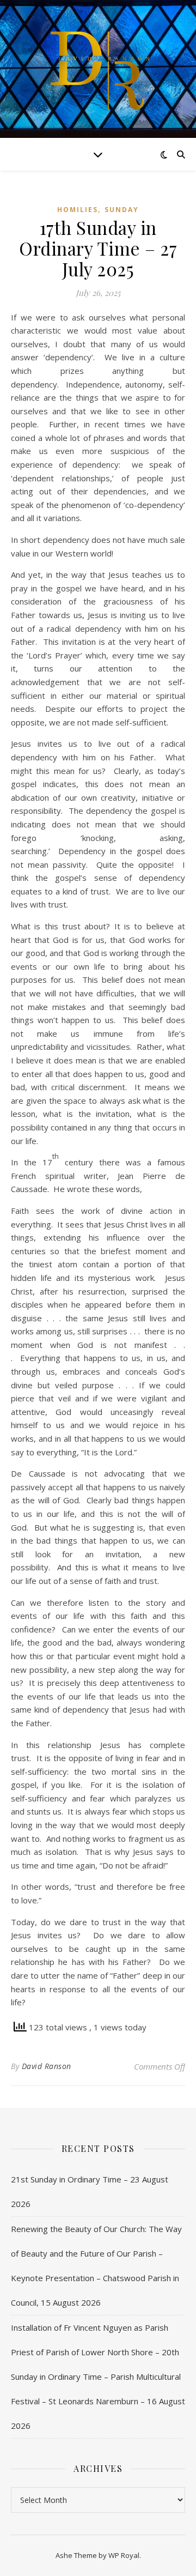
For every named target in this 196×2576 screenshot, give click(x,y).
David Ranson (47, 2066)
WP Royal (124, 2555)
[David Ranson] (98, 69)
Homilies (78, 210)
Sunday (122, 210)
